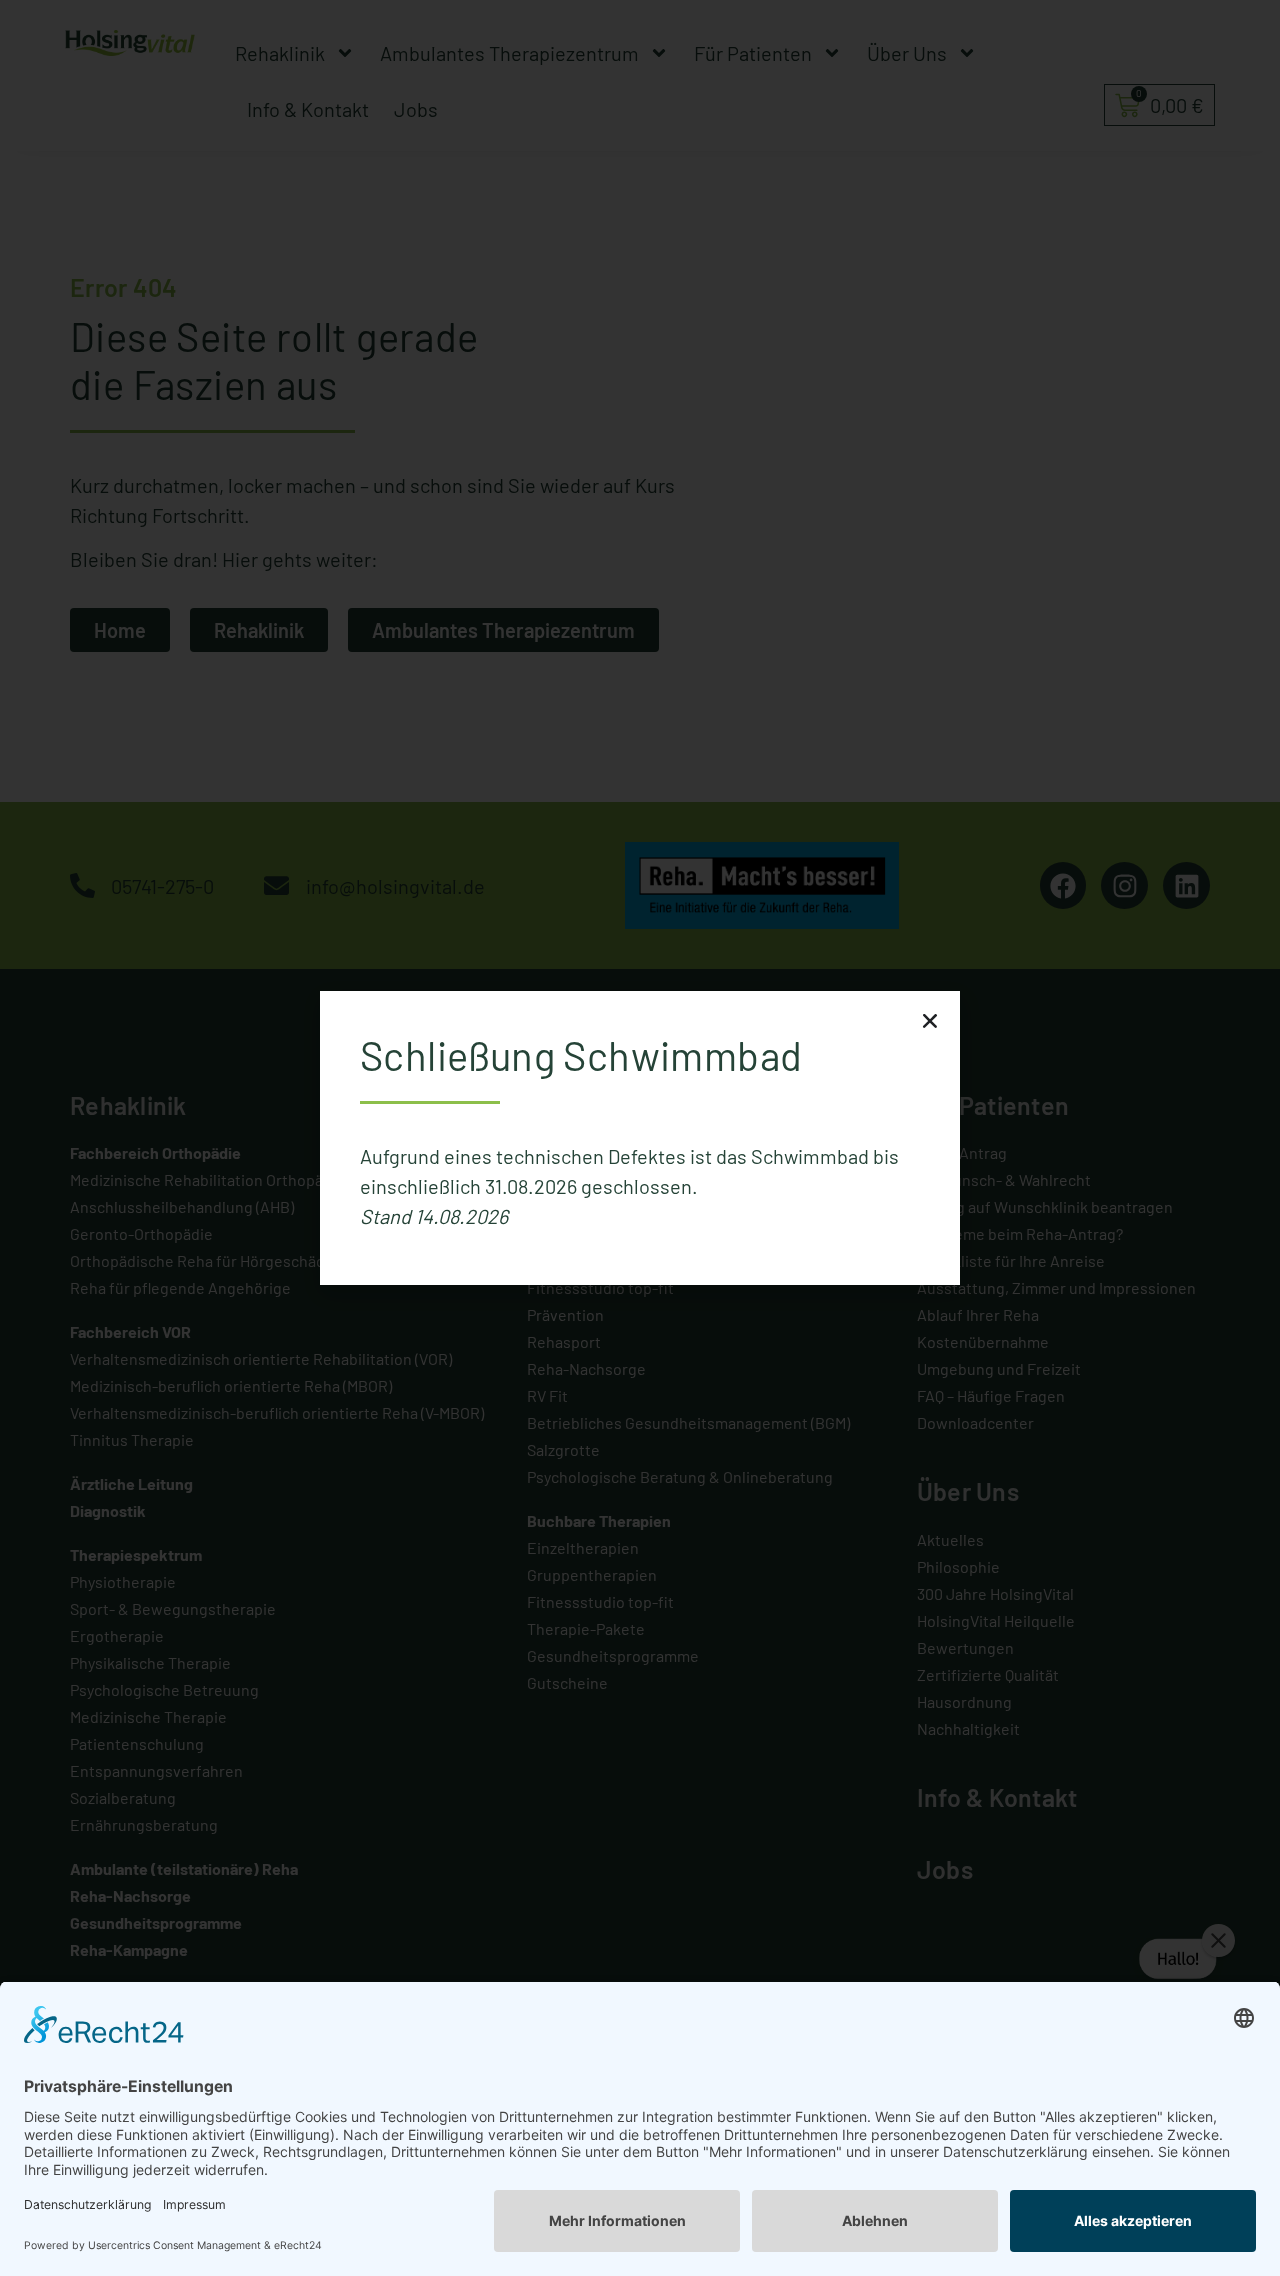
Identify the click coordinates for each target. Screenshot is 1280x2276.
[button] (930, 1021)
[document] (640, 1138)
